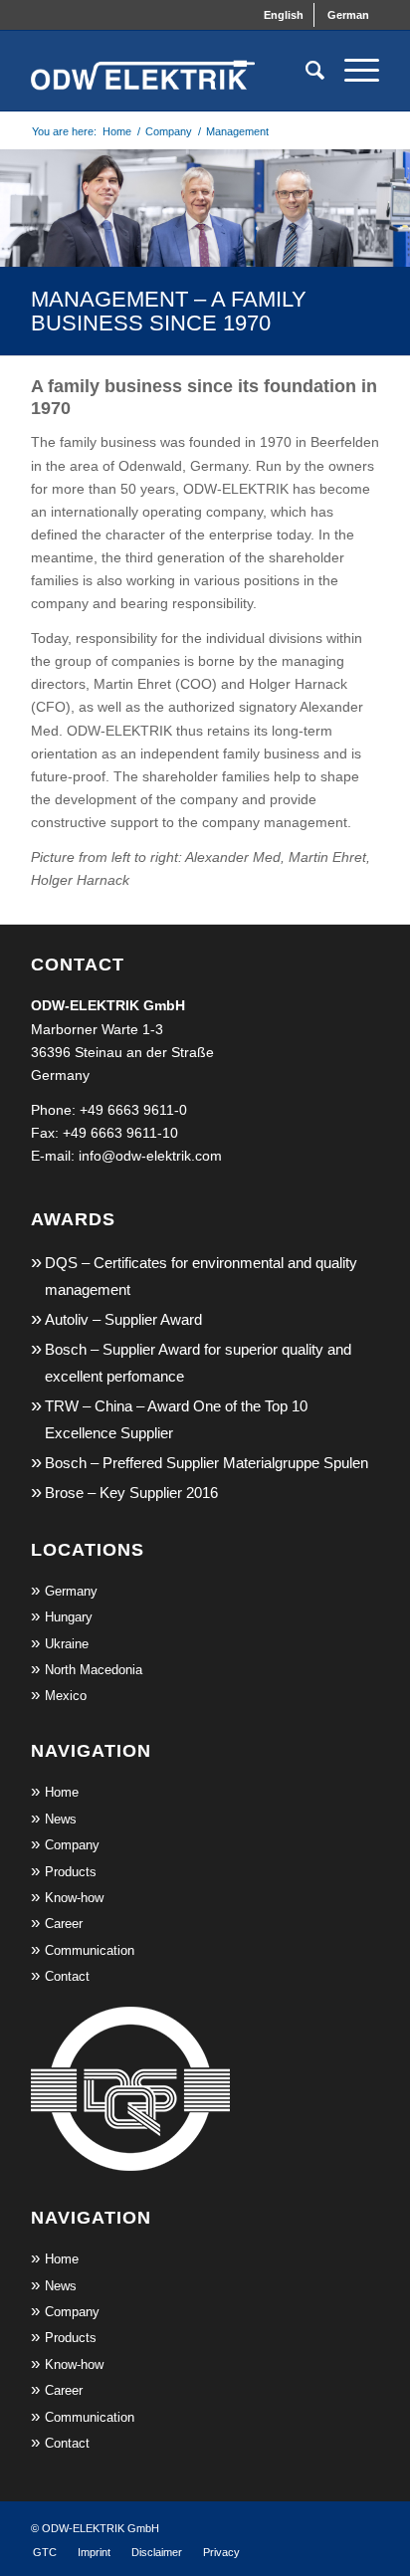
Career (64, 1924)
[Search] (305, 71)
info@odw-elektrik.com (150, 1156)
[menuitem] (284, 15)
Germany (71, 1591)
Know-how (74, 1898)
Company (72, 1845)
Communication (90, 1950)
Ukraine (67, 1644)
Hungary (69, 1617)
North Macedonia (94, 1670)
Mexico (66, 1696)
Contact (67, 1976)
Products (71, 1872)
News (61, 1819)
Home (62, 1792)
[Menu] (352, 71)
